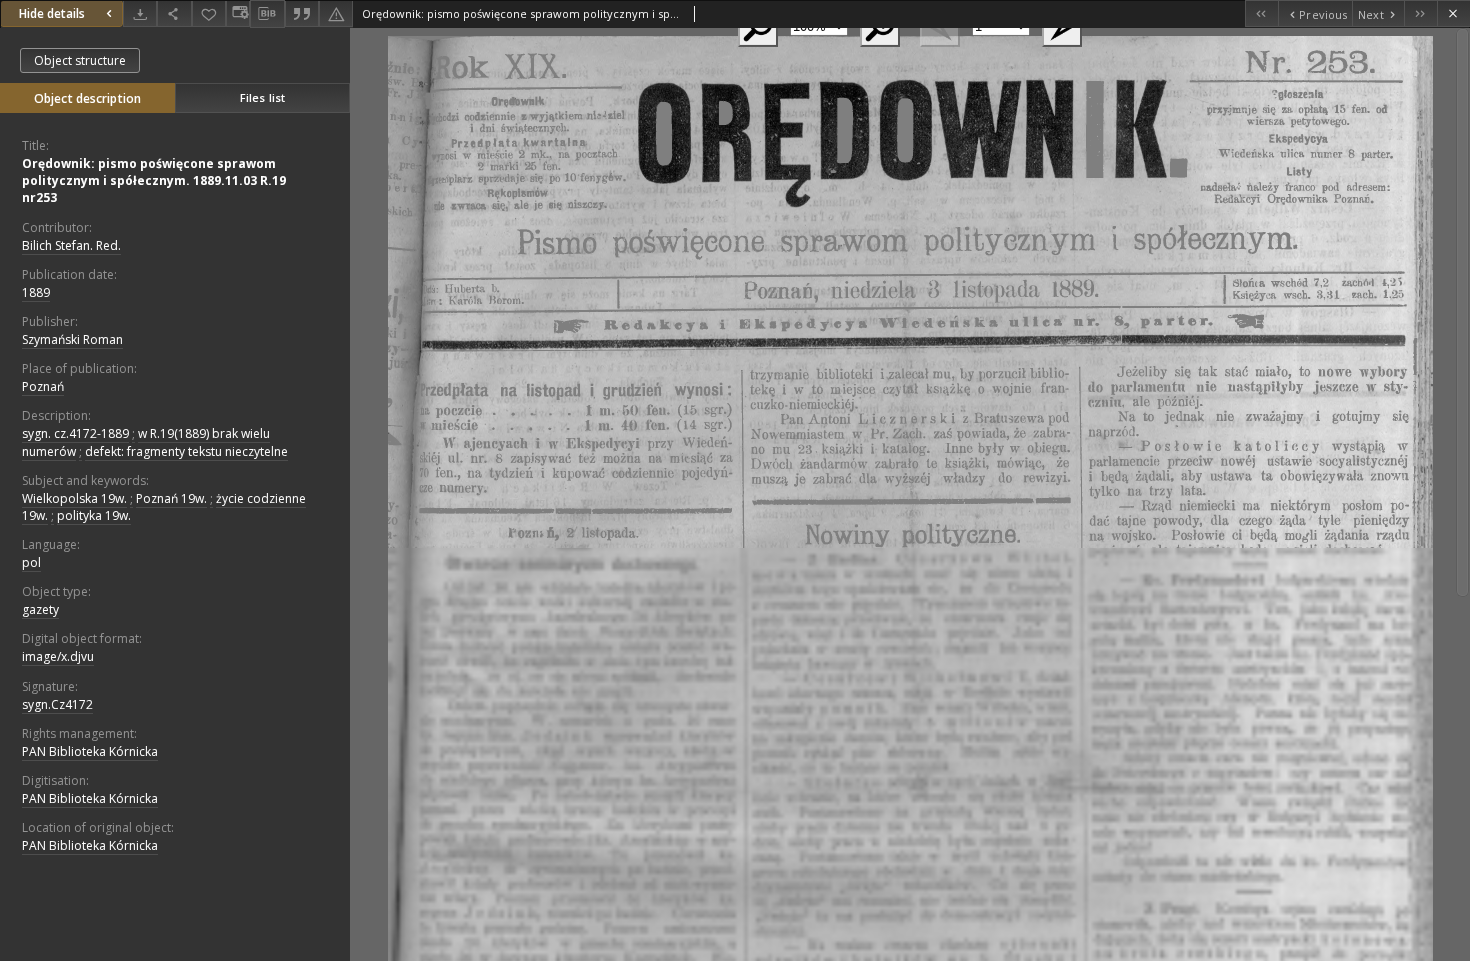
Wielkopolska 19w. (74, 498)
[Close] (1453, 13)
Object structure (80, 60)
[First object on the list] (1261, 13)
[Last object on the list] (1420, 13)
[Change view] (238, 13)
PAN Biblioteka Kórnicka (90, 751)
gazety (40, 609)
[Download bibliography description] (267, 14)
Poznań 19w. (171, 498)
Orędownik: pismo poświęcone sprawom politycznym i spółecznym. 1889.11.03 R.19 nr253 (154, 180)
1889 (36, 292)
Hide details (52, 13)
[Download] (140, 13)
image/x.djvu (58, 656)
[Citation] (302, 13)
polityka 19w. (94, 515)
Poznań (43, 386)
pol (31, 562)
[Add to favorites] (209, 13)
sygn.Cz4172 (57, 704)
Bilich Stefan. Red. (71, 245)
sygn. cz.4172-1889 (75, 433)
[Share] (174, 13)
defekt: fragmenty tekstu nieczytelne (186, 451)
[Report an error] (336, 13)
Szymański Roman (72, 339)
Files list (262, 97)
